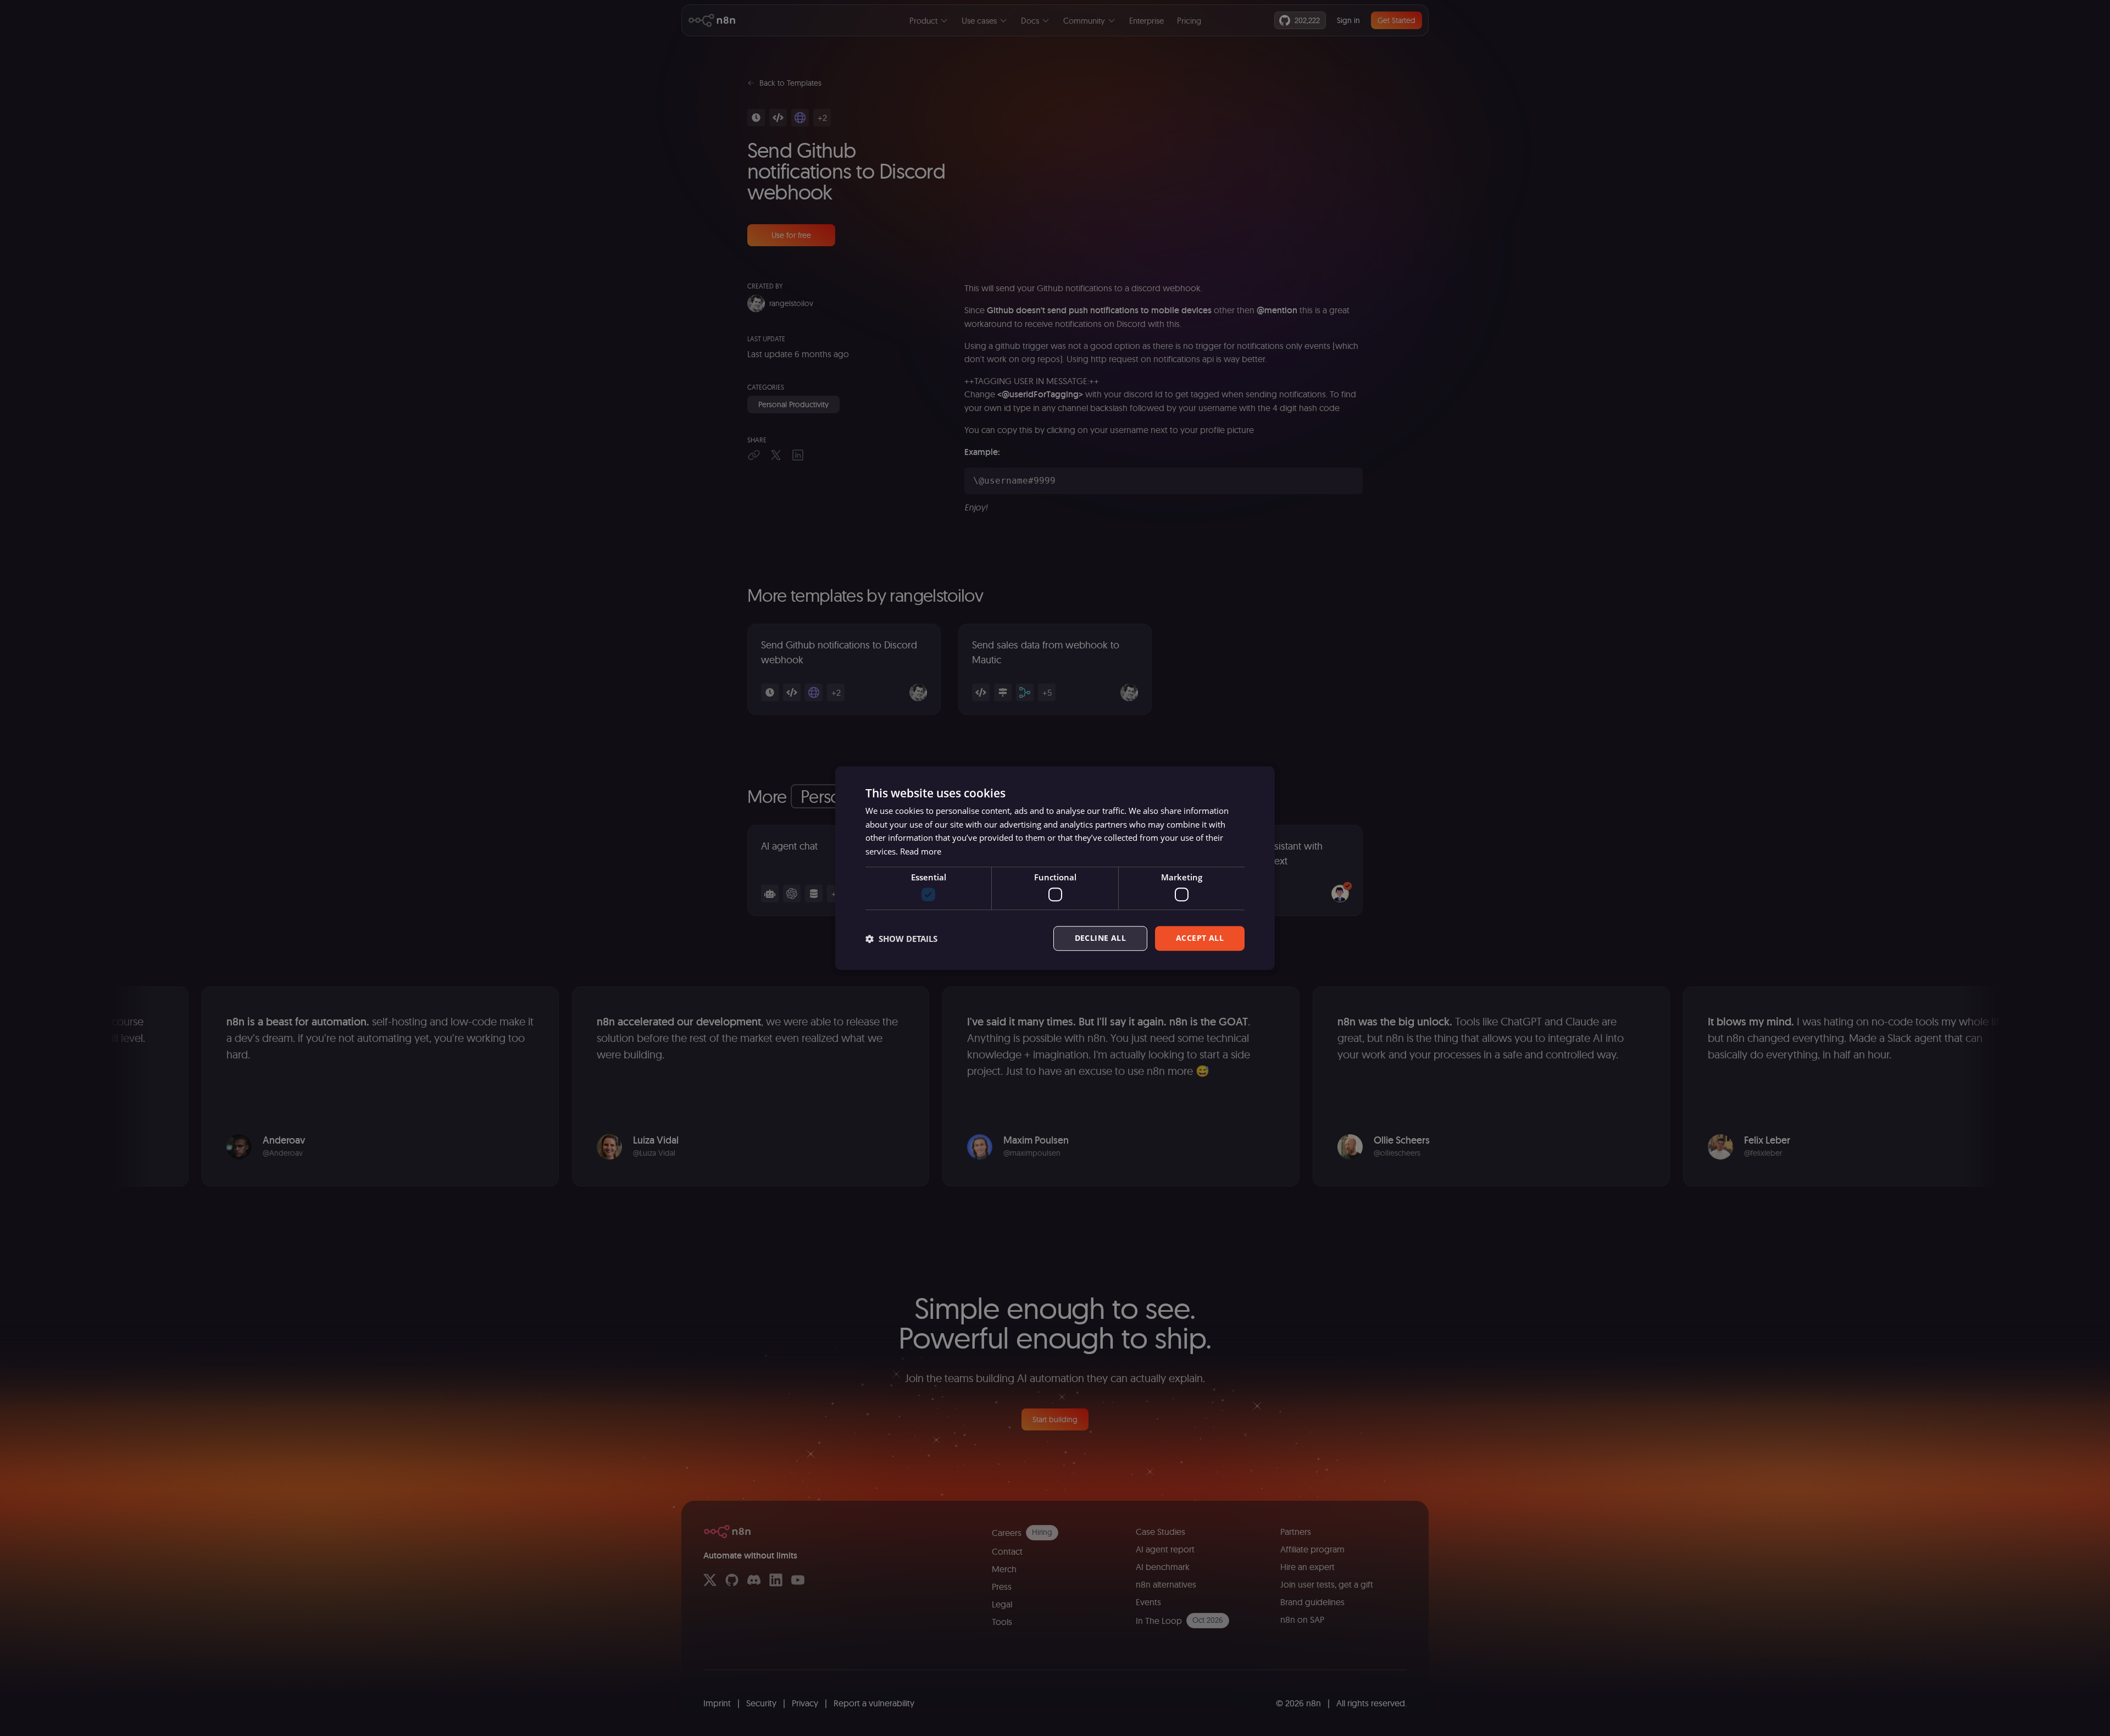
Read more (921, 851)
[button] (901, 939)
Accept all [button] (1200, 938)
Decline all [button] (1100, 938)
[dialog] (1055, 868)
